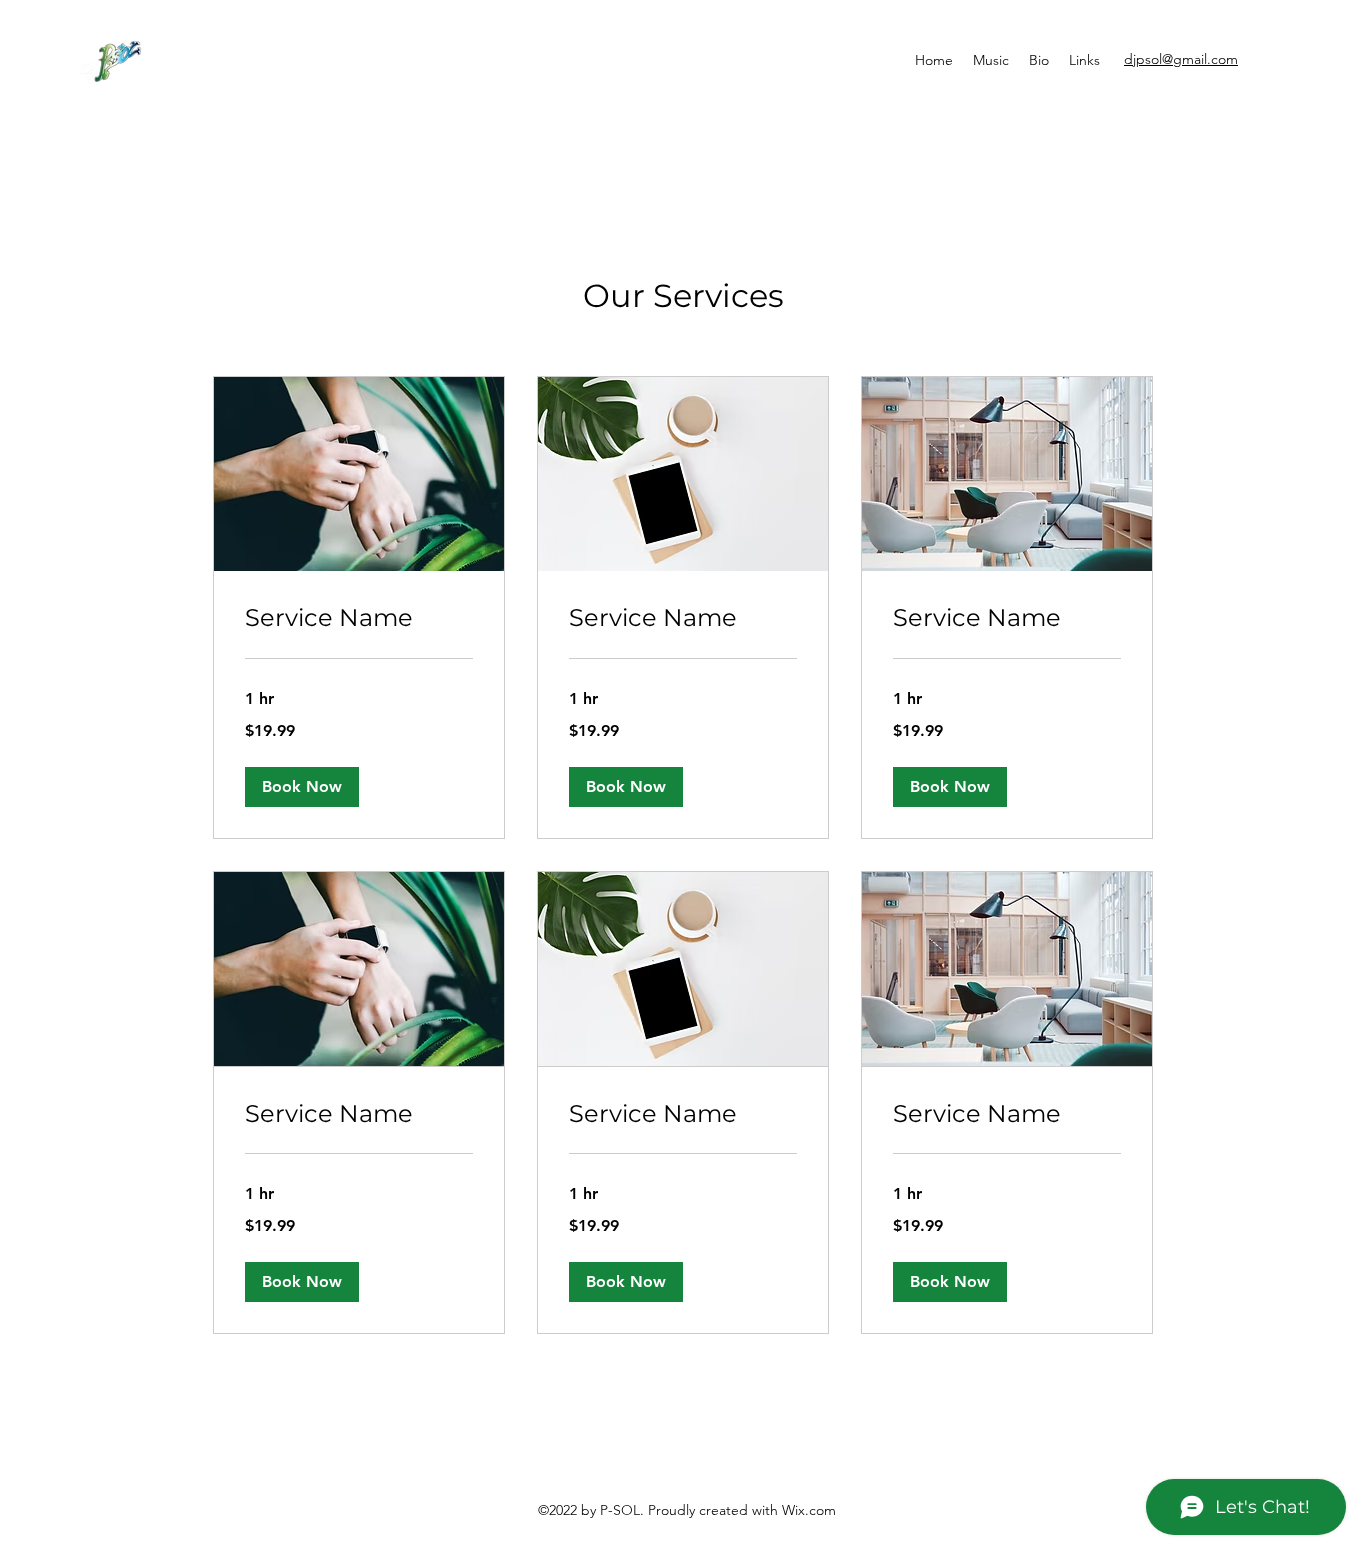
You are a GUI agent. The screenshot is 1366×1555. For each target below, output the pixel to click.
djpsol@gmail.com (1181, 59)
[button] (302, 787)
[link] (359, 618)
